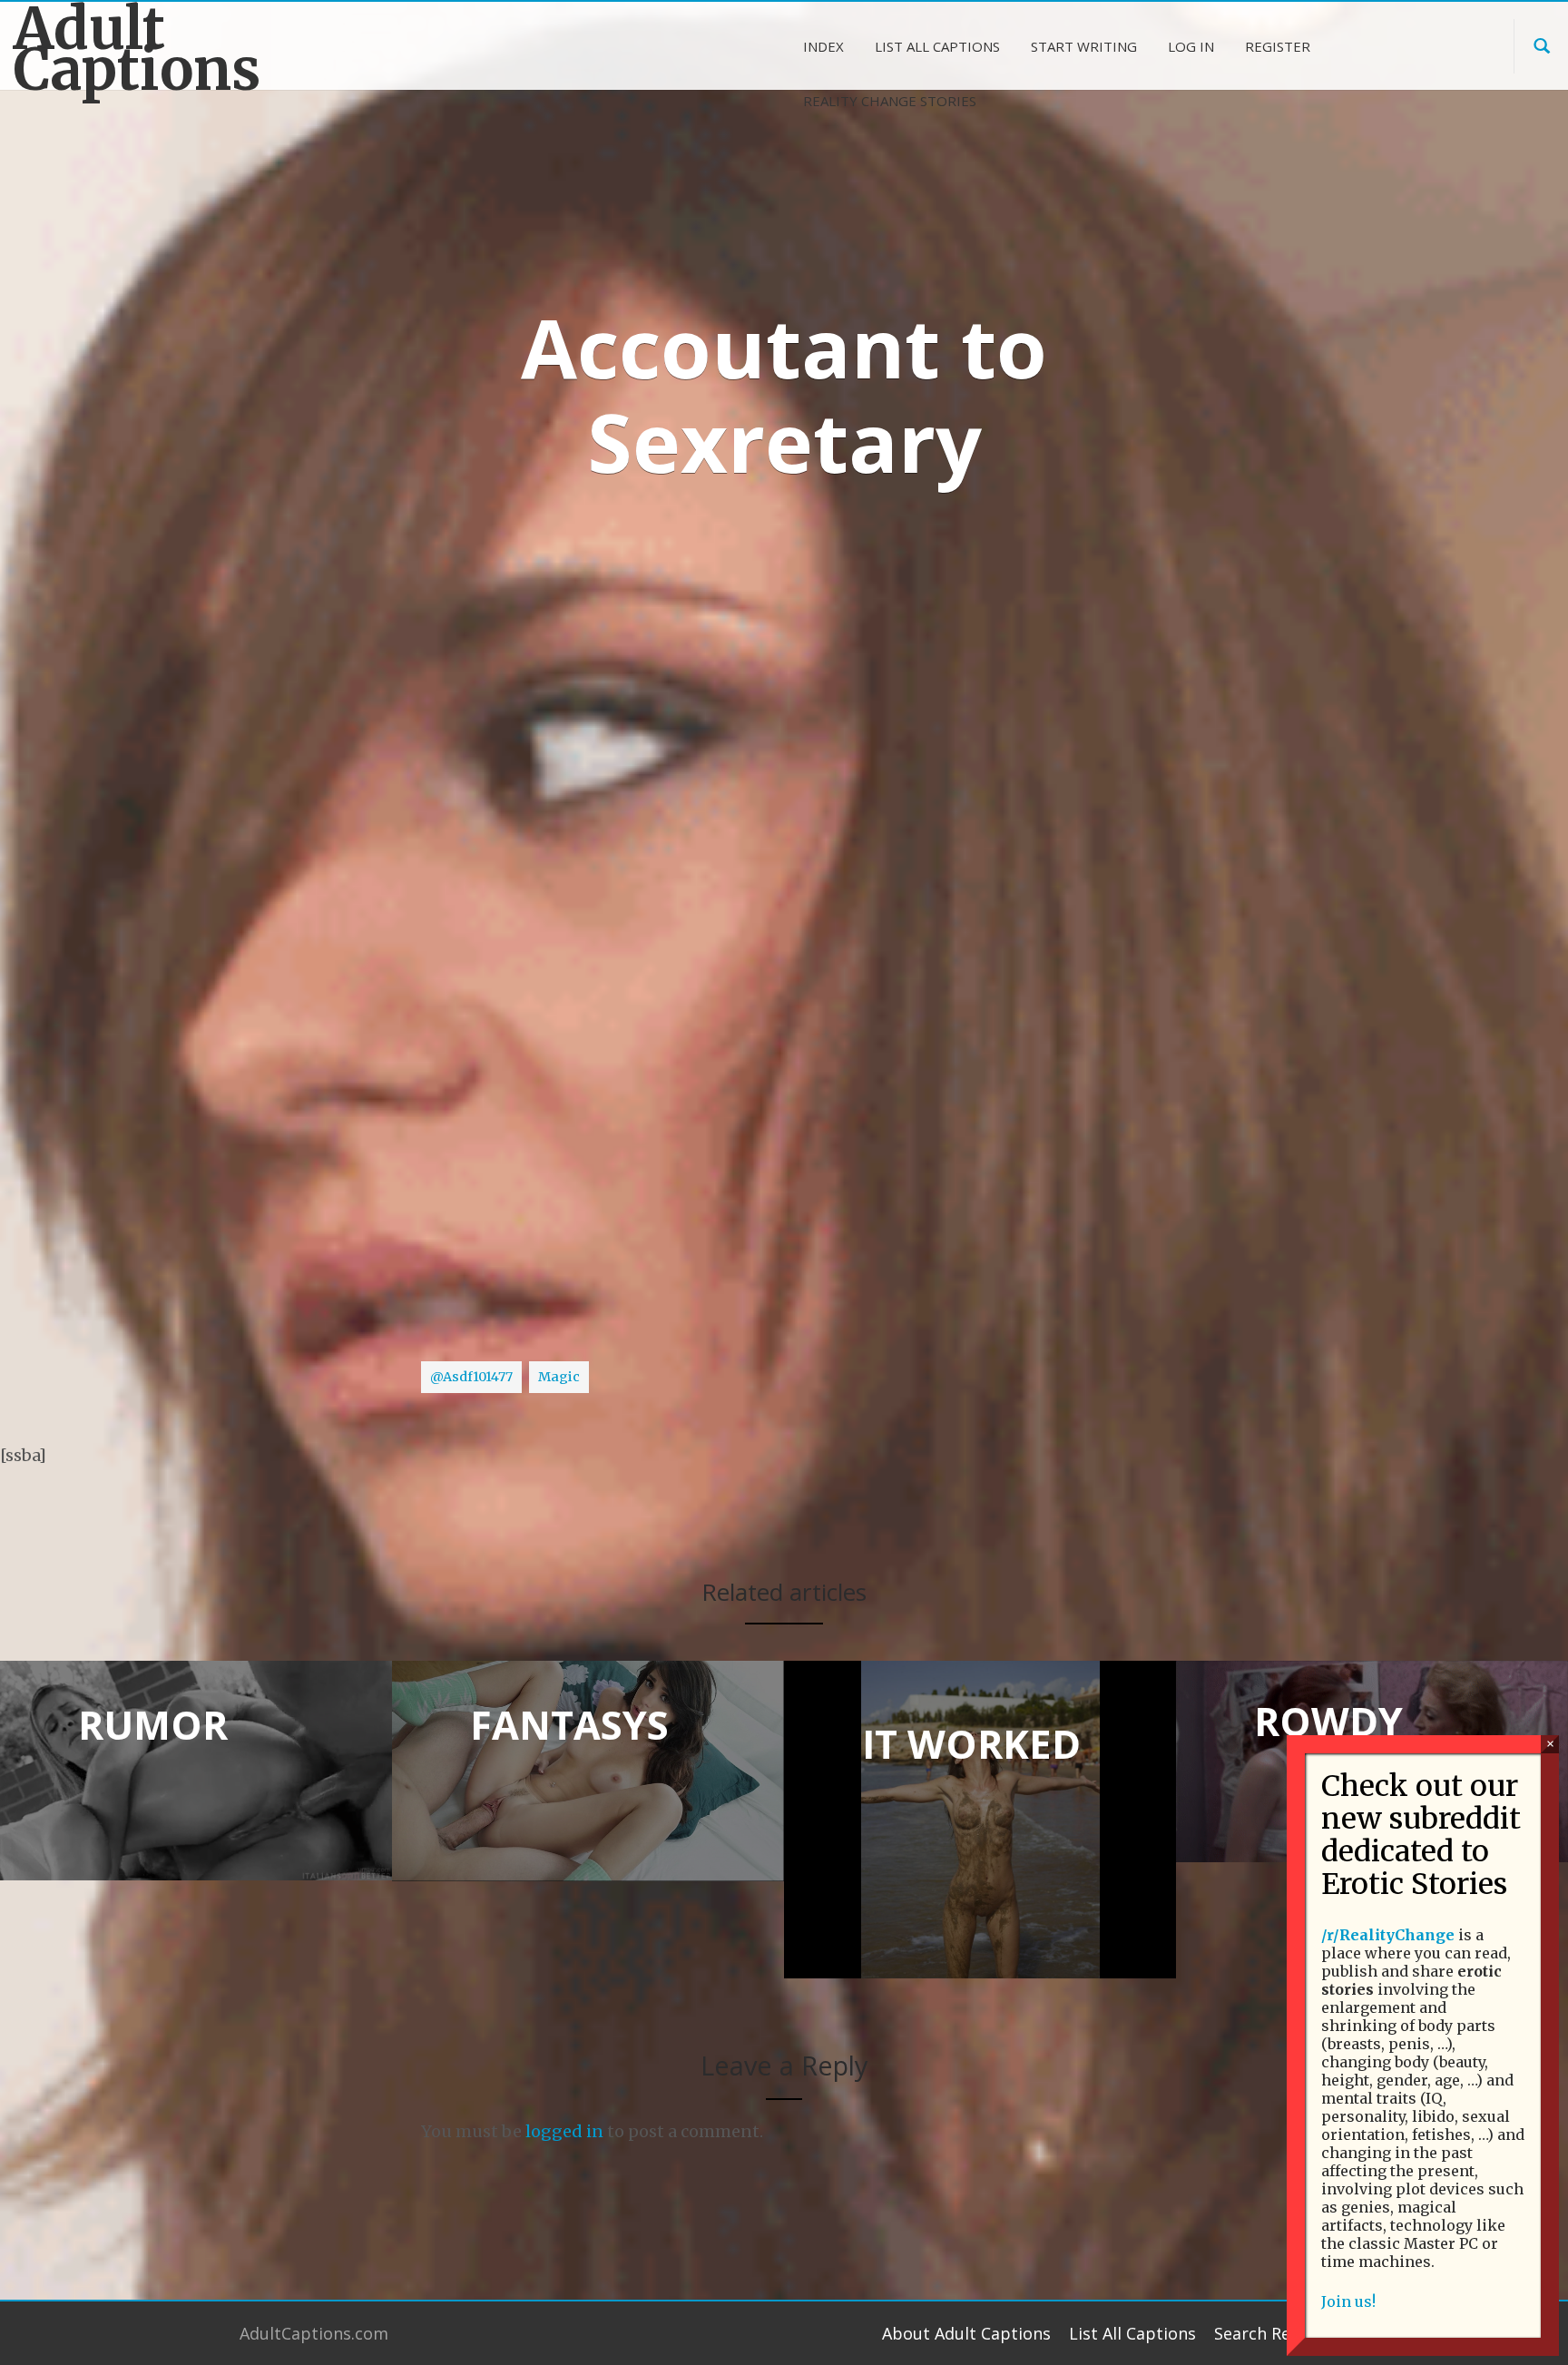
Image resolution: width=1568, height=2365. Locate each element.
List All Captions (1132, 2333)
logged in (564, 2131)
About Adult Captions (966, 2333)
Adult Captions (137, 49)
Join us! (1348, 2301)
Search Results (1271, 2333)
